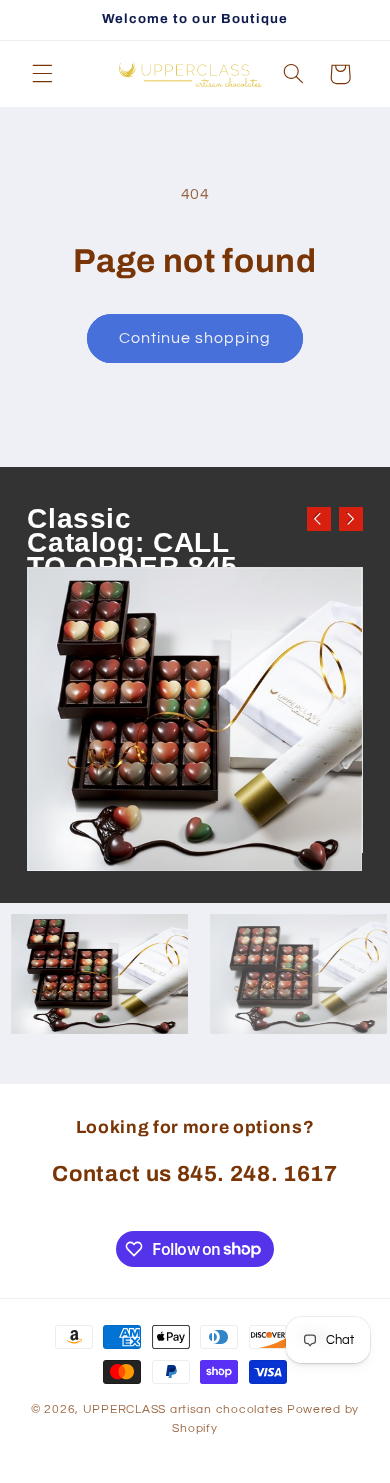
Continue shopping (195, 338)
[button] (42, 74)
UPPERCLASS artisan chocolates (183, 1409)
